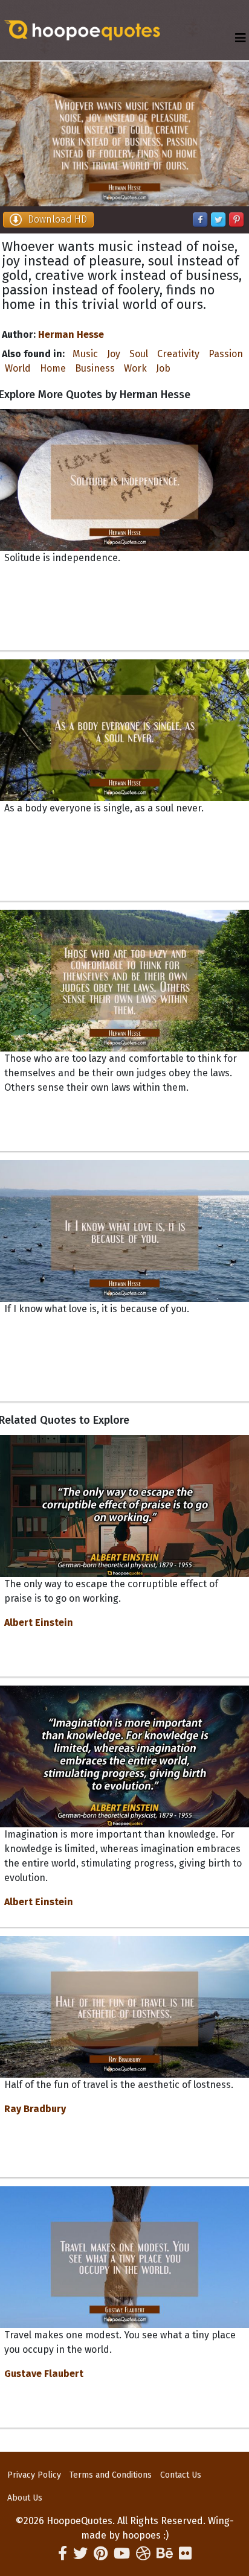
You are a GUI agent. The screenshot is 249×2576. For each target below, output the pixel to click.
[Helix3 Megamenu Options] (241, 38)
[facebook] (63, 2554)
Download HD (57, 219)
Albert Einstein (39, 1623)
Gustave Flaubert (44, 2374)
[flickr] (185, 2554)
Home (53, 368)
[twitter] (80, 2554)
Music (85, 354)
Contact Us (181, 2475)
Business (95, 368)
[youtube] (122, 2554)
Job (163, 368)
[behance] (165, 2554)
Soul (139, 354)
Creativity (178, 354)
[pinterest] (101, 2554)
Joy (114, 354)
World (18, 368)
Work (135, 368)
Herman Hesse (71, 335)
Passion (226, 354)
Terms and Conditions (111, 2475)
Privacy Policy (34, 2475)
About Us (25, 2498)
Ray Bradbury (35, 2109)
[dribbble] (143, 2554)
